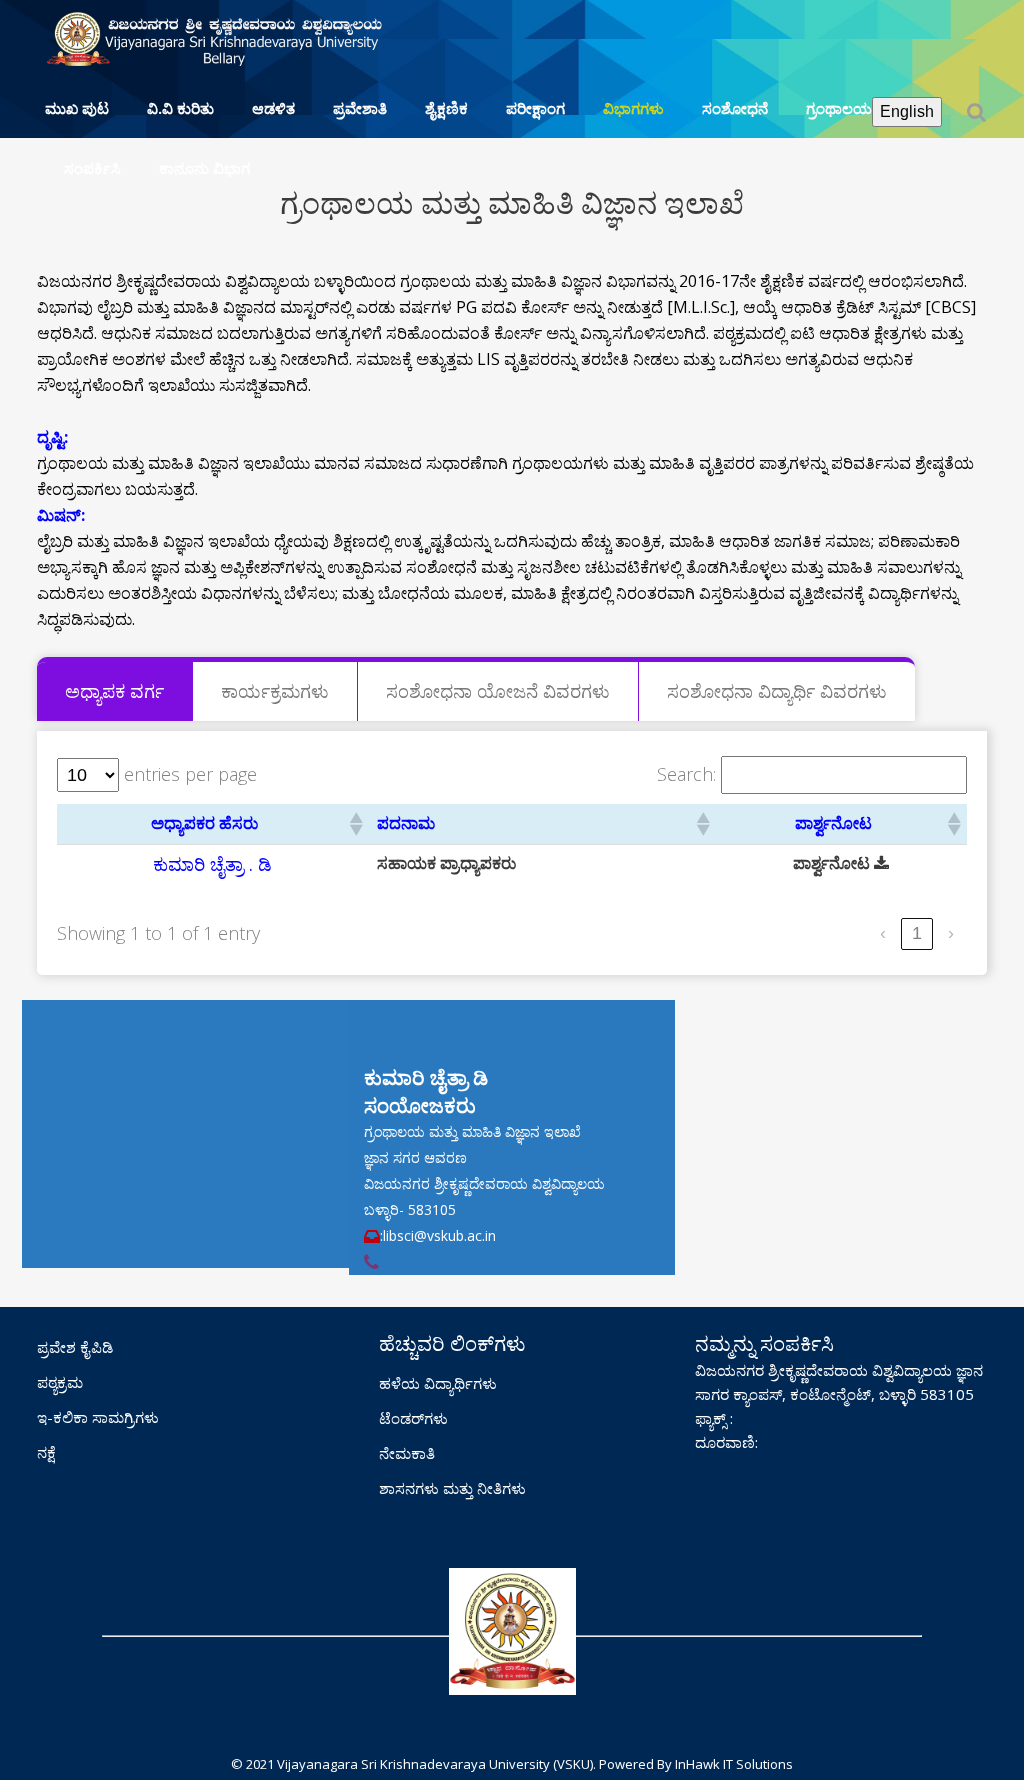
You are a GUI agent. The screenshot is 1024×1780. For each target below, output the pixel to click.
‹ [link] (883, 933)
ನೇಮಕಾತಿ (407, 1453)
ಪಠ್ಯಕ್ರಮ (60, 1382)
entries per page (190, 774)
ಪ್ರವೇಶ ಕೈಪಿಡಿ (75, 1347)
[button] (355, 824)
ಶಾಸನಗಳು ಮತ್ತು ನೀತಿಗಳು (452, 1488)
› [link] (951, 933)
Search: (686, 774)
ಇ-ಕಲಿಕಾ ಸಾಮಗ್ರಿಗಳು (98, 1417)
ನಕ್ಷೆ (46, 1452)
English (907, 111)
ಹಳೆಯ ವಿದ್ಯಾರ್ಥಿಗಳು (438, 1383)
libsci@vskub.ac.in (439, 1235)
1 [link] (917, 933)
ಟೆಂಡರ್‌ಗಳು (413, 1418)
